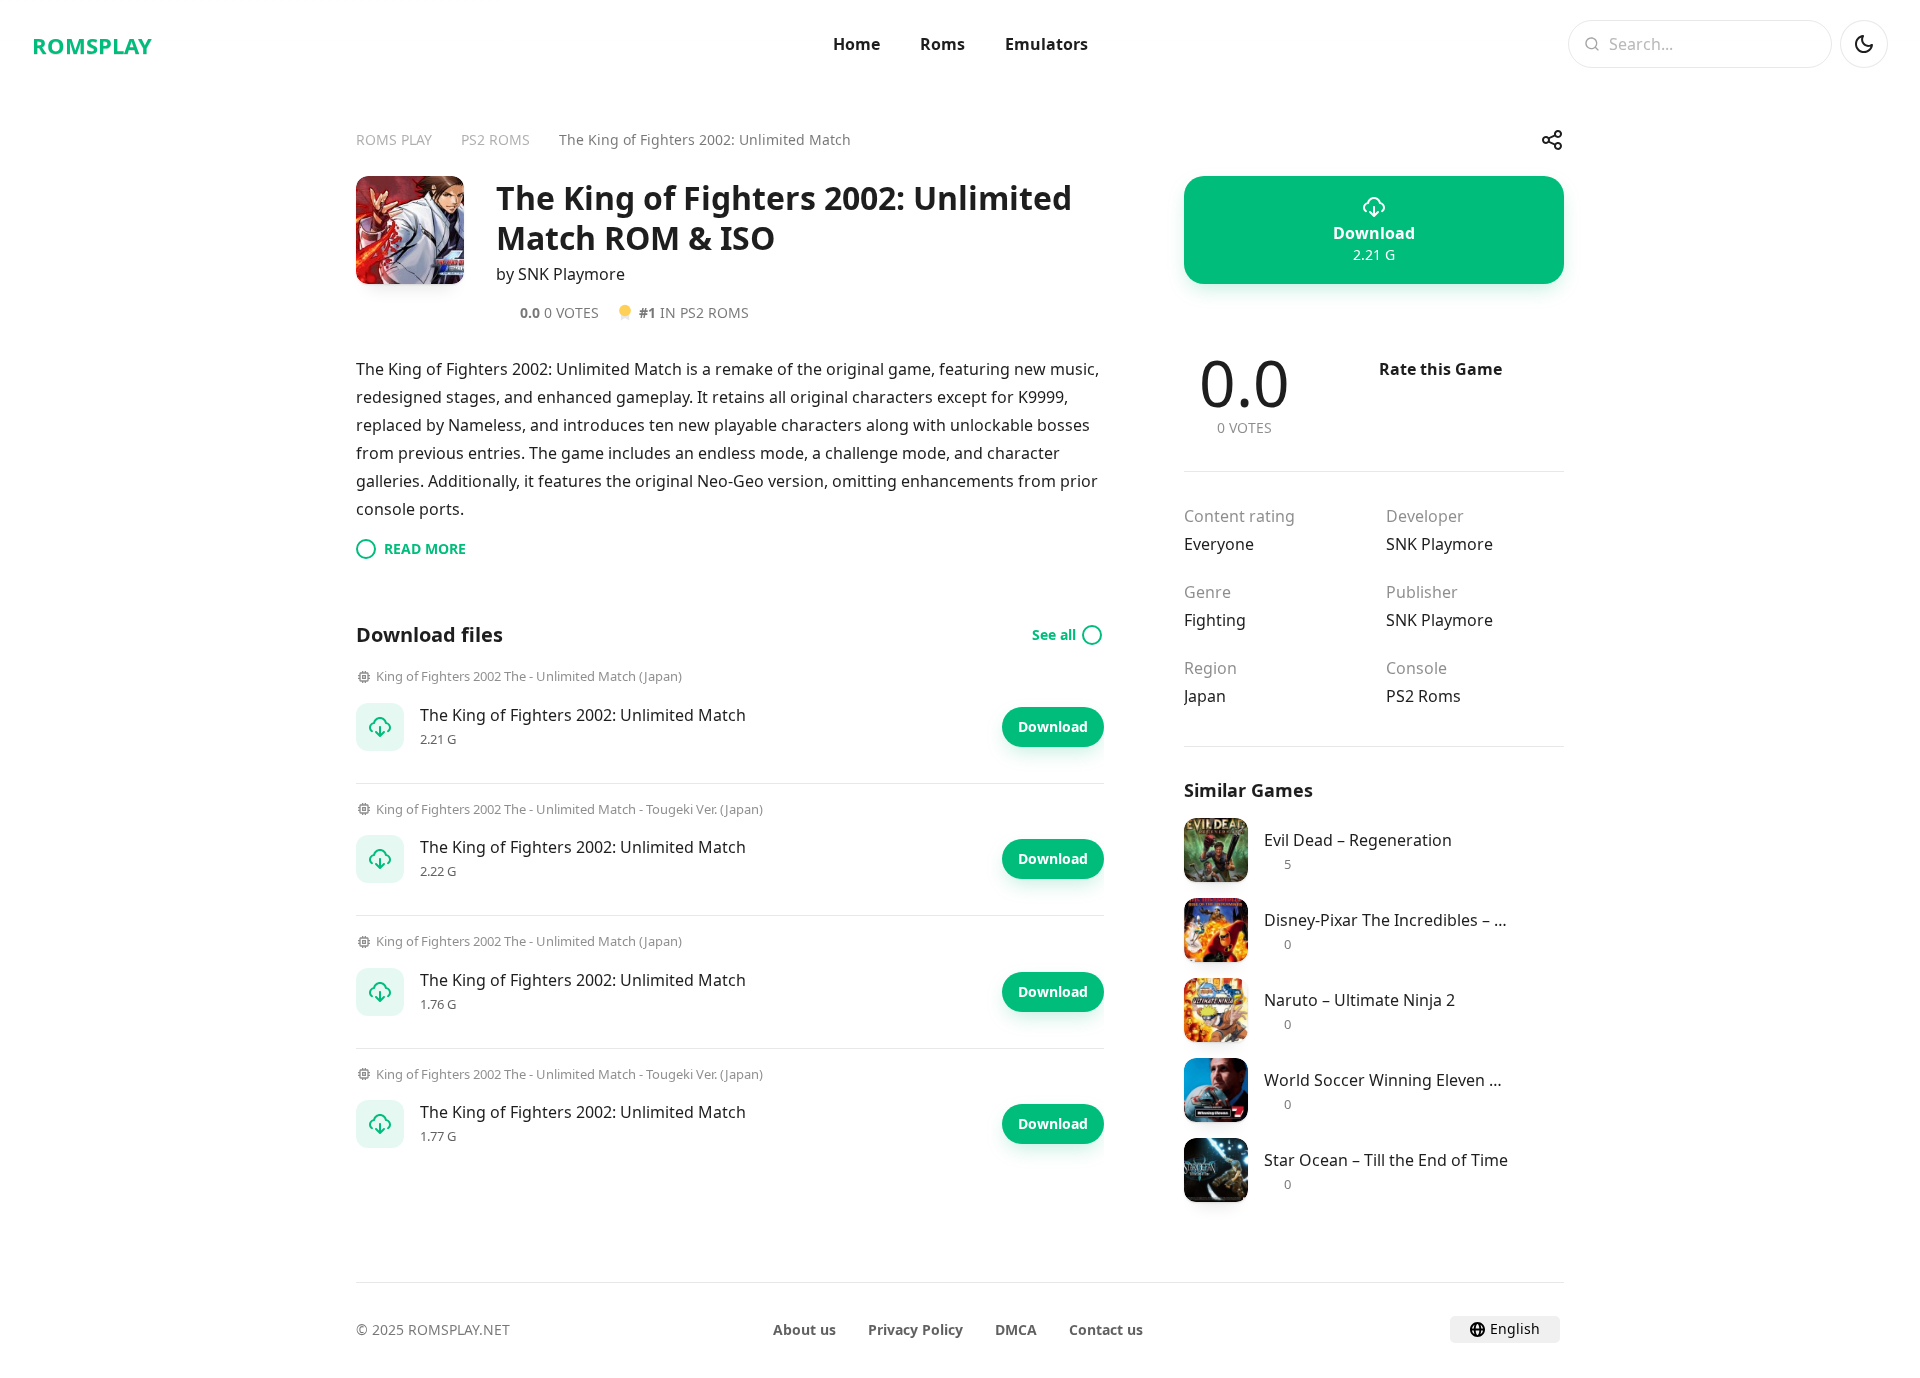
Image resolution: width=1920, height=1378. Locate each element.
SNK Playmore (1439, 544)
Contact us (1106, 1329)
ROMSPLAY (92, 45)
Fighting (1215, 620)
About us (804, 1329)
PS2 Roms (1423, 696)
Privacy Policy (915, 1329)
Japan (1205, 696)
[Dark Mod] (1864, 44)
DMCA (1016, 1329)
